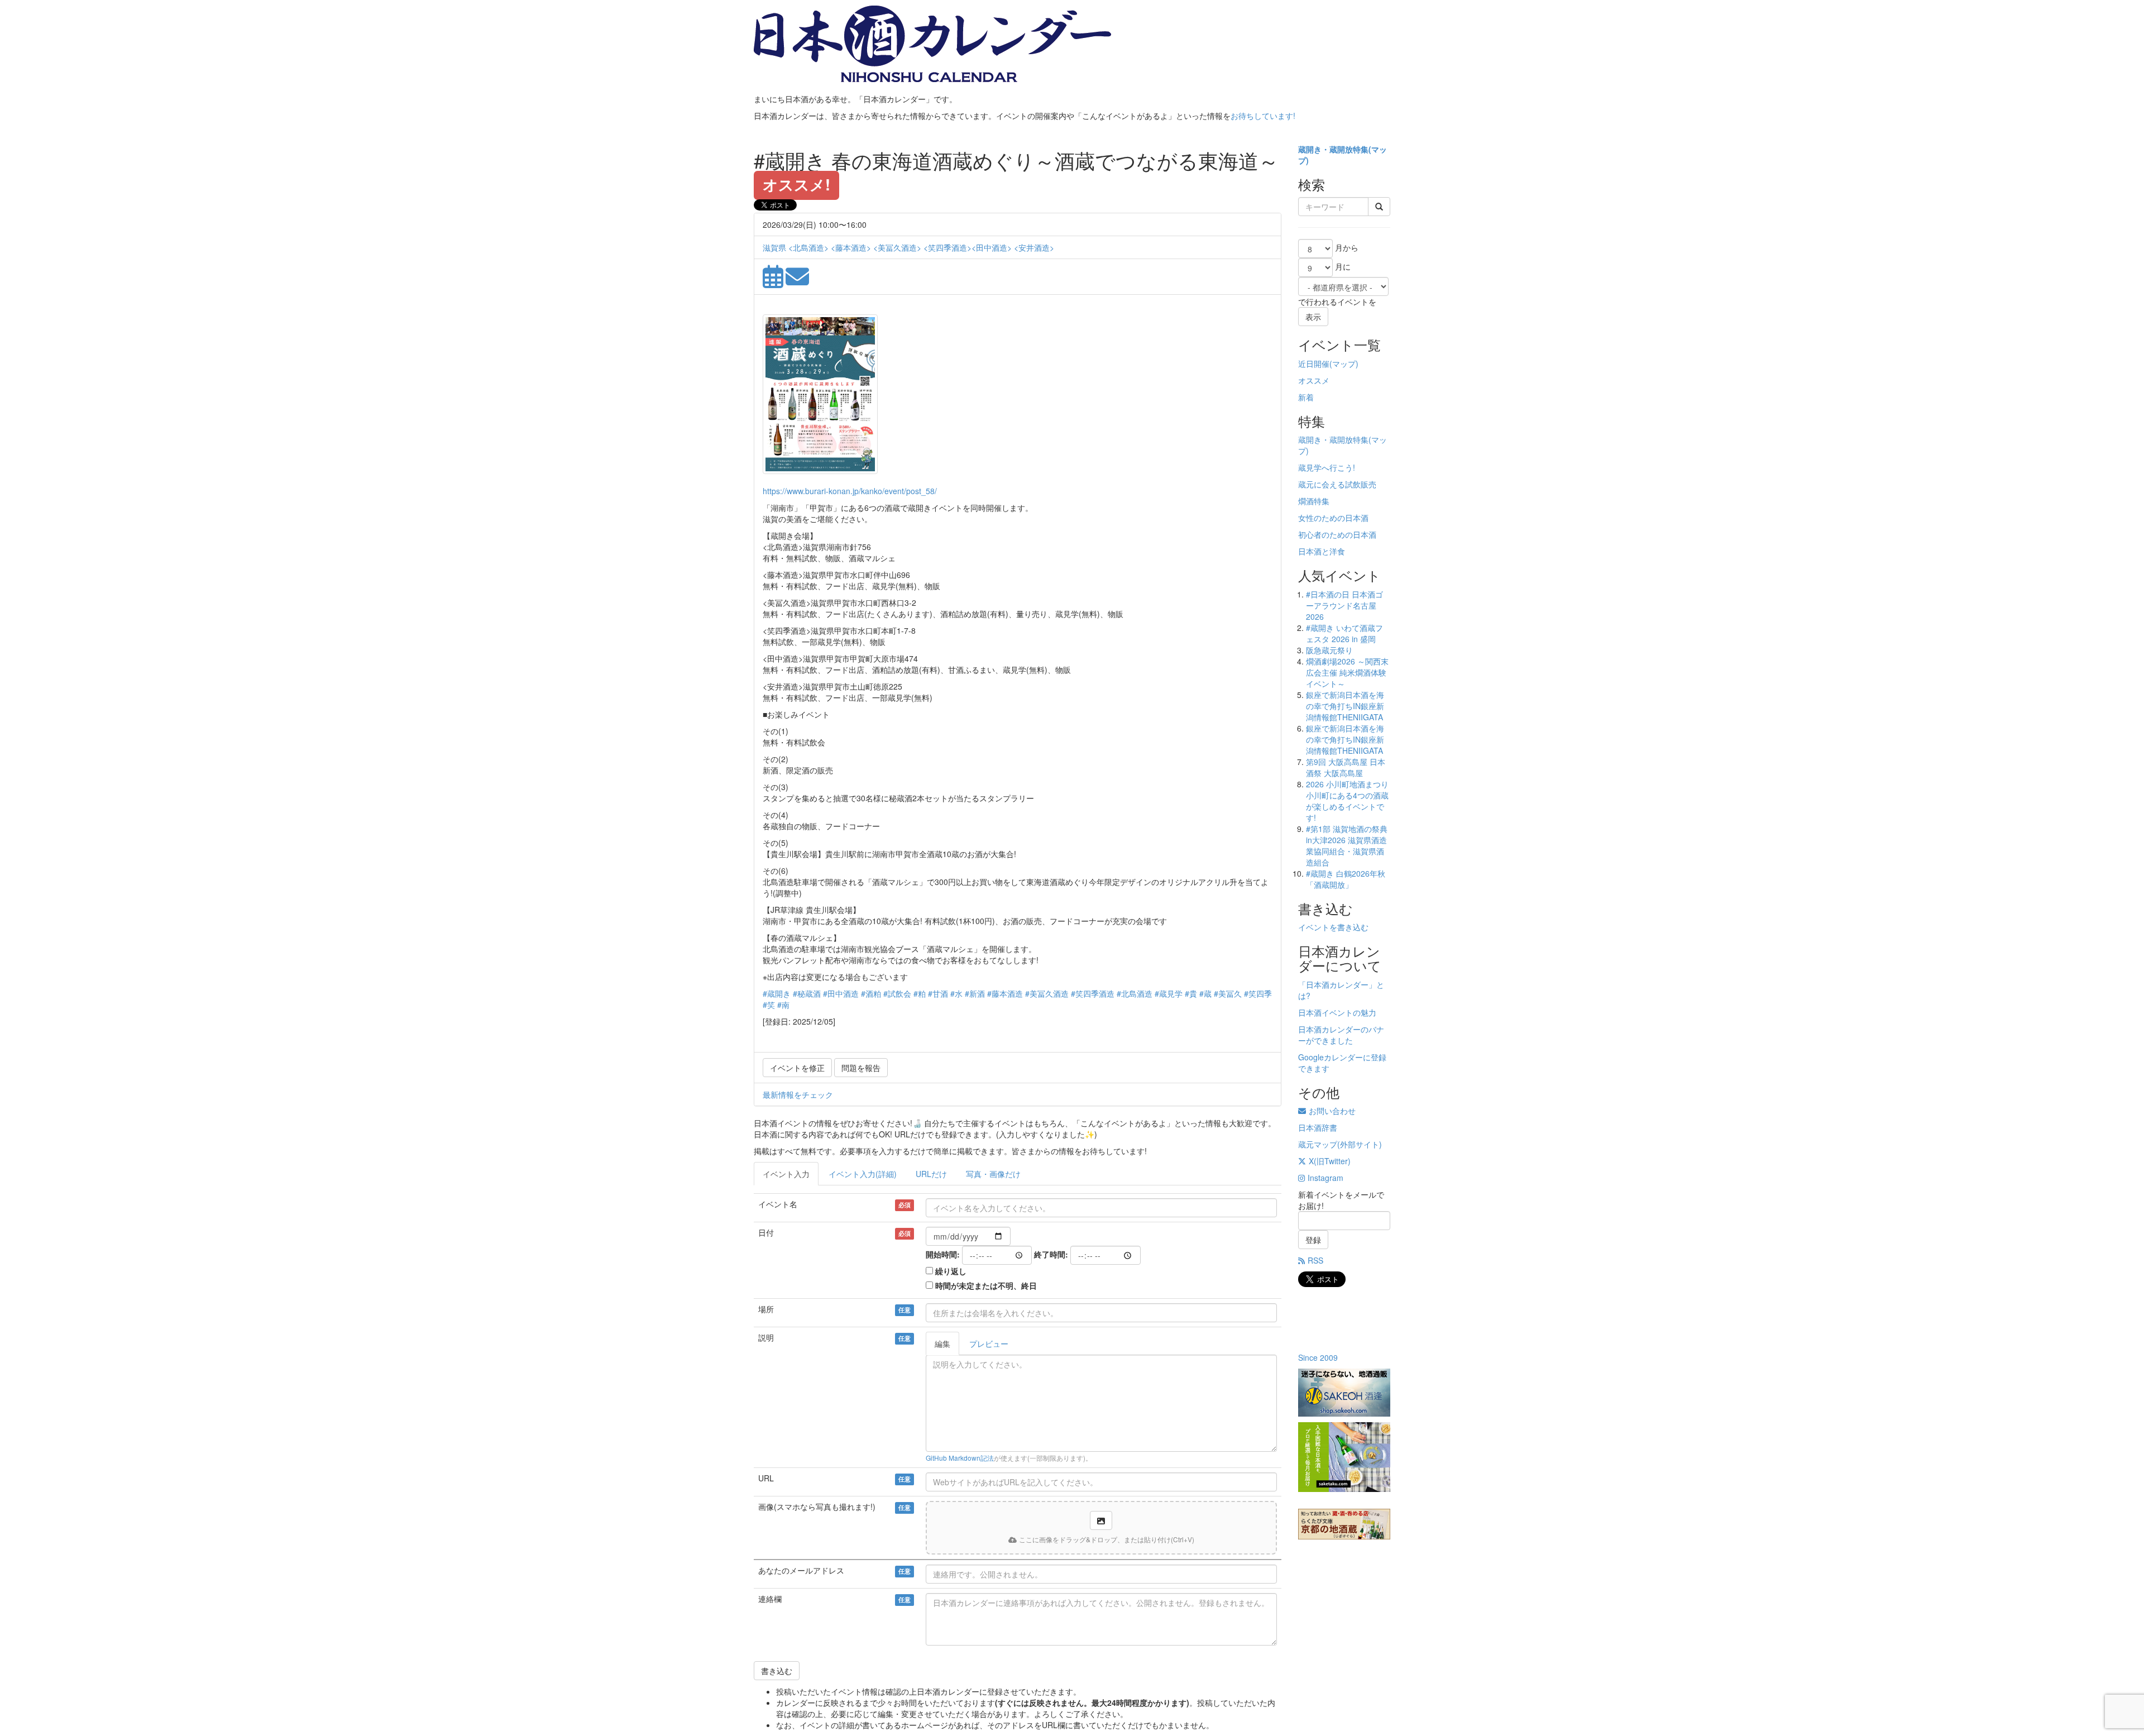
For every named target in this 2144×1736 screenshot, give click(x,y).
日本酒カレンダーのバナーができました (1341, 1035)
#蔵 (1205, 993)
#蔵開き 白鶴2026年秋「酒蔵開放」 (1346, 879)
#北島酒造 (1135, 993)
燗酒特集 (1314, 501)
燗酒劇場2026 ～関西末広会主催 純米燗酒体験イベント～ (1347, 672)
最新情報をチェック (798, 1094)
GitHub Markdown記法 (960, 1458)
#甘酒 (938, 993)
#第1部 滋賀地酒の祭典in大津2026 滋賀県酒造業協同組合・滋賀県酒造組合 (1347, 845)
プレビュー (989, 1343)
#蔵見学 (1169, 993)
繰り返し (951, 1271)
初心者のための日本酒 (1337, 534)
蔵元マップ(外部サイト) (1340, 1144)
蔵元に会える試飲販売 (1337, 484)
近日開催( (1315, 364)
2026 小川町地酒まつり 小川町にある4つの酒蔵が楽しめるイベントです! (1347, 801)
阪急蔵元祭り (1329, 650)
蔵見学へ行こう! (1327, 467)
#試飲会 (897, 993)
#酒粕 (871, 993)
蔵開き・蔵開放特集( (1335, 149)
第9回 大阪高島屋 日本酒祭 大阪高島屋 (1346, 767)
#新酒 (975, 993)
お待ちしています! (1263, 116)
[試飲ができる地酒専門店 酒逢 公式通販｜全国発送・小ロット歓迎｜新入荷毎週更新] (1344, 1393)
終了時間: (1051, 1254)
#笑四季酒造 (1093, 993)
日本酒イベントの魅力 (1337, 1012)
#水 (956, 993)
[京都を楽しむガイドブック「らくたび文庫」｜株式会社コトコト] (1344, 1524)
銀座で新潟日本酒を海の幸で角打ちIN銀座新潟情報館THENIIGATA (1345, 706)
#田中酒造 (841, 993)
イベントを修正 (797, 1068)
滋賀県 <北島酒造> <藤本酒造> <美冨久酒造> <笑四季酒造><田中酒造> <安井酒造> (908, 247)
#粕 (920, 993)
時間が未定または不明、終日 (986, 1285)
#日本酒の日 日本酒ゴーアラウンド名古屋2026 (1344, 605)
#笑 (769, 1005)
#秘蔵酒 (807, 993)
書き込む (777, 1671)
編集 (942, 1343)
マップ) (1345, 364)
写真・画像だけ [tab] (993, 1174)
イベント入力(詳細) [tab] (863, 1174)
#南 (783, 1005)
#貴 (1191, 993)
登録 (1313, 1240)
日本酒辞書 (1318, 1127)
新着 (1306, 397)
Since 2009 (1318, 1357)
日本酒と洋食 (1322, 551)
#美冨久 (1228, 993)
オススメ (1314, 380)
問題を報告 (861, 1068)
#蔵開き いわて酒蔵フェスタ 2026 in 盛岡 (1344, 633)
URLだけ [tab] (931, 1174)
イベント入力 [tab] (786, 1174)
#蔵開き (777, 993)
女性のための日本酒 (1333, 518)
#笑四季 (1258, 993)
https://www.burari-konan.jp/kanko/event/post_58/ (850, 491)
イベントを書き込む (1333, 927)
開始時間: (943, 1254)
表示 (1313, 317)
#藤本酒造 (1005, 993)
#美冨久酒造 (1047, 993)
